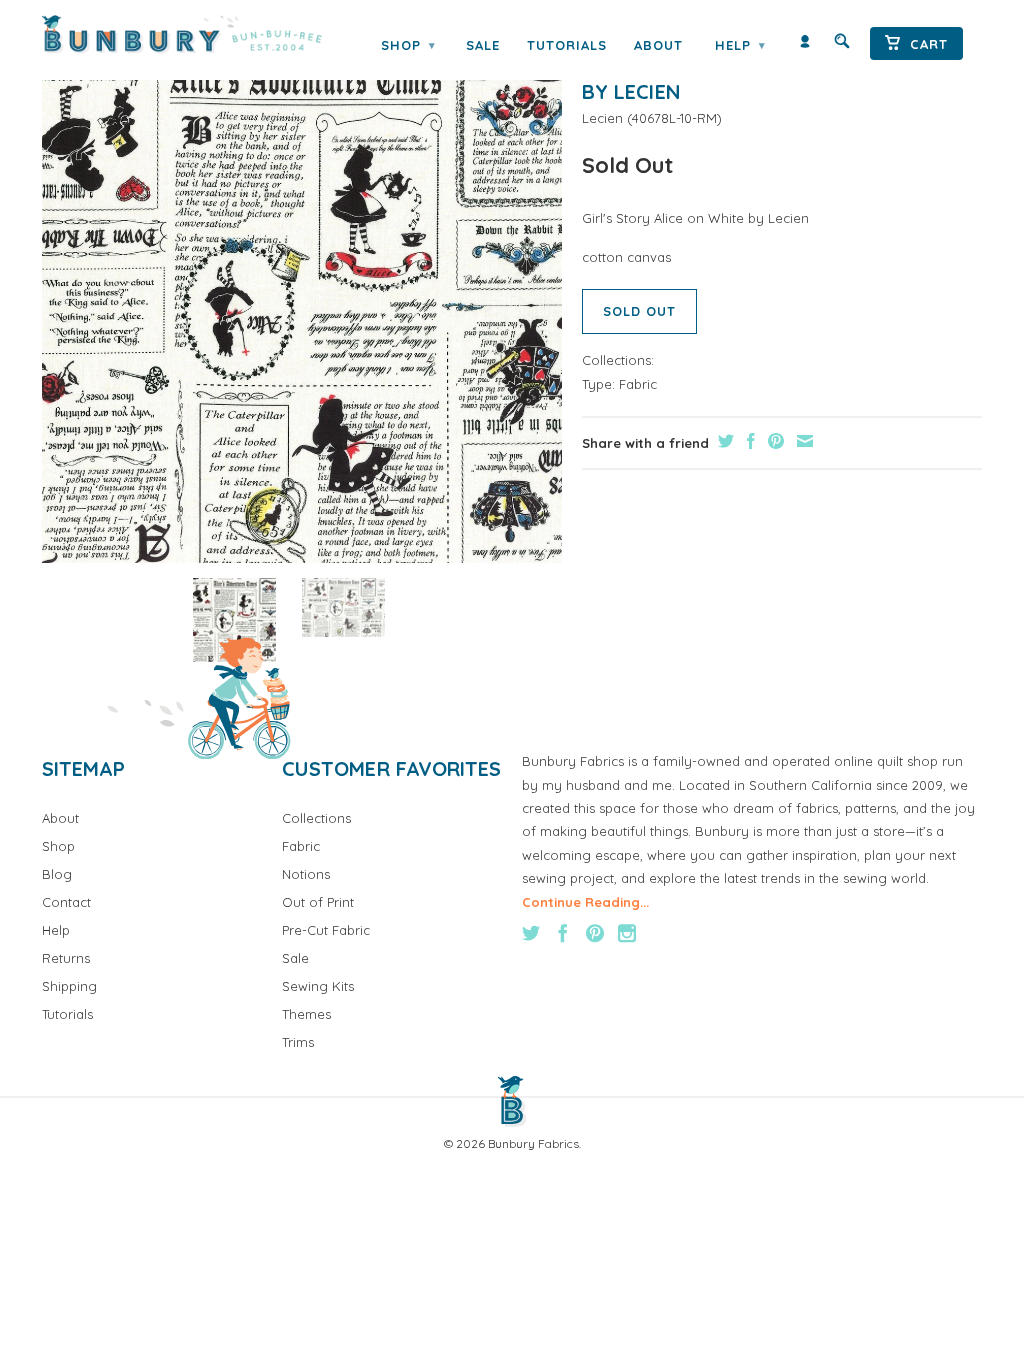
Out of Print (318, 902)
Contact (66, 902)
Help (740, 45)
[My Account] (805, 45)
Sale (483, 45)
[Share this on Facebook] (748, 441)
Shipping (69, 986)
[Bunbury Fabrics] (182, 34)
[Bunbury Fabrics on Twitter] (531, 933)
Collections (316, 818)
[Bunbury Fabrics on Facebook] (563, 933)
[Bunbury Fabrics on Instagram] (627, 933)
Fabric (638, 384)
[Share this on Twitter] (723, 441)
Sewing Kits (318, 986)
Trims (298, 1042)
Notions (306, 874)
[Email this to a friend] (802, 441)
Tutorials (567, 45)
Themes (306, 1014)
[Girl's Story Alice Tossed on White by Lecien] (302, 303)
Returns (66, 958)
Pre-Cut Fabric (326, 930)
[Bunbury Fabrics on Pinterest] (595, 933)
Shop (408, 45)
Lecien (602, 118)
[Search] (842, 45)
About (658, 45)
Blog (57, 874)
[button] (234, 619)
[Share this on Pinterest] (773, 441)
